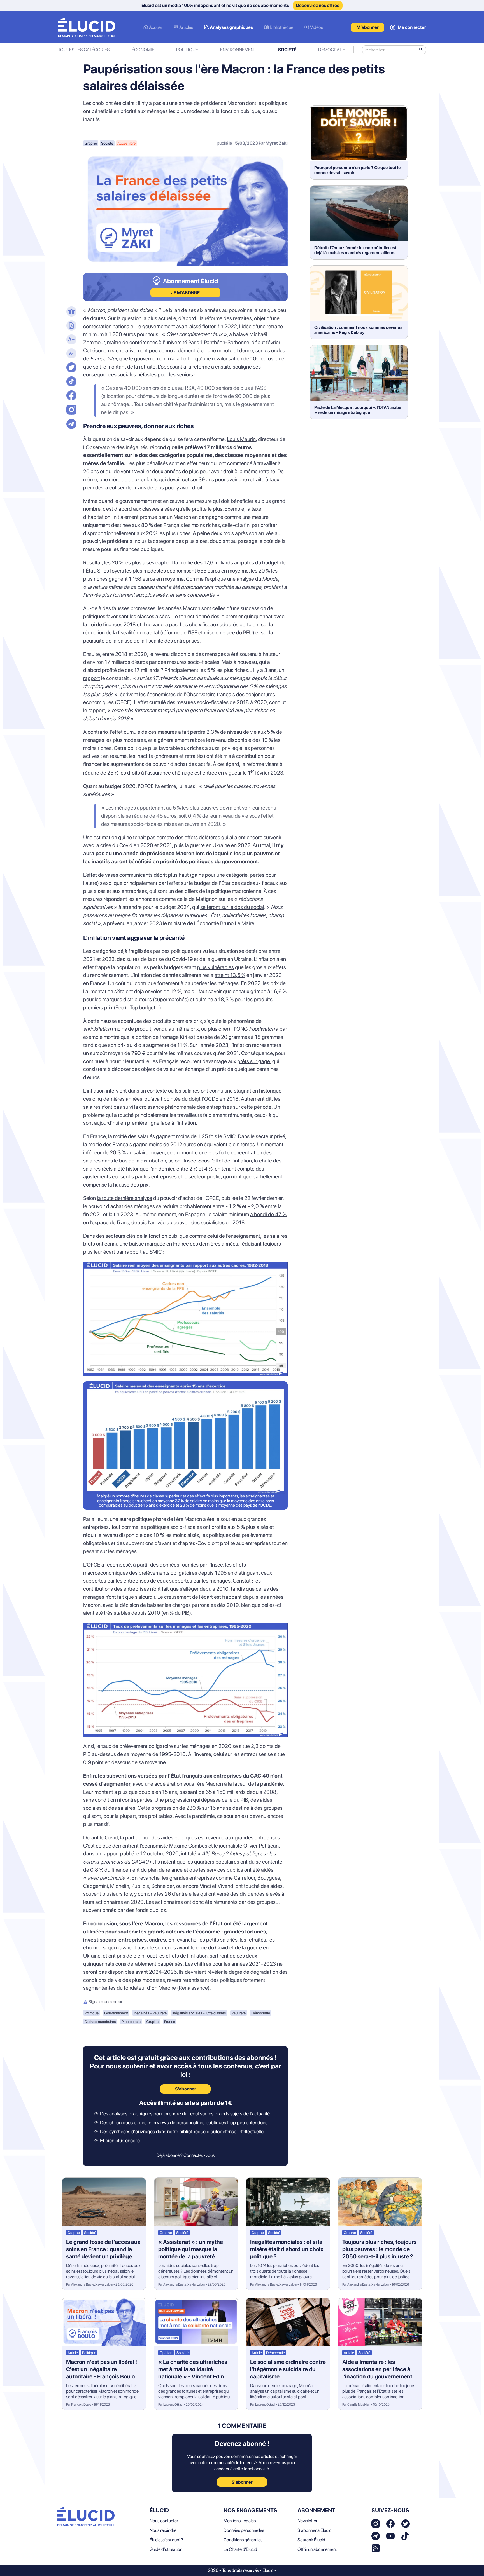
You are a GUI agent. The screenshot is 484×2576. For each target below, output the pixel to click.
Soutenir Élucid (311, 2540)
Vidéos (317, 27)
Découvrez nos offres (318, 5)
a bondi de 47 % (268, 1214)
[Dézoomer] (71, 354)
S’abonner (186, 2089)
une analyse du (253, 579)
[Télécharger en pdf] (71, 326)
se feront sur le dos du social (232, 907)
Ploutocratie (131, 2022)
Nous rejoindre (163, 2530)
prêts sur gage (254, 1061)
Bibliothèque (281, 27)
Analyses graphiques (231, 27)
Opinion (166, 2353)
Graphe (91, 143)
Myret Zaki (277, 143)
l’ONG (254, 1029)
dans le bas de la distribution (134, 1161)
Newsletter (307, 2521)
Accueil (156, 27)
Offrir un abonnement (317, 2549)
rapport (92, 678)
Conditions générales (243, 2540)
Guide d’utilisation (166, 2549)
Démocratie (332, 50)
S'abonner (242, 2482)
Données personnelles (244, 2530)
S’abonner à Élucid (315, 2530)
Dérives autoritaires (100, 2022)
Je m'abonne (185, 293)
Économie (143, 50)
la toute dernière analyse (125, 1198)
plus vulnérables (216, 967)
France (170, 2022)
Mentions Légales (240, 2521)
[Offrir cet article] (71, 312)
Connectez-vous (199, 2155)
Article (73, 2353)
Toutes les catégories (84, 50)
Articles (186, 27)
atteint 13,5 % (230, 975)
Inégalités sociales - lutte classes (199, 2013)
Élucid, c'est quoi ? (166, 2540)
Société (287, 50)
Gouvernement (116, 2013)
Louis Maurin (241, 439)
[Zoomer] (71, 340)
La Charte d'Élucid (240, 2549)
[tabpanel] (185, 1149)
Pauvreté (239, 2013)
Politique (187, 50)
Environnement (238, 50)
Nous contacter (164, 2521)
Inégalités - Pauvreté (150, 2013)
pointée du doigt (182, 1099)
